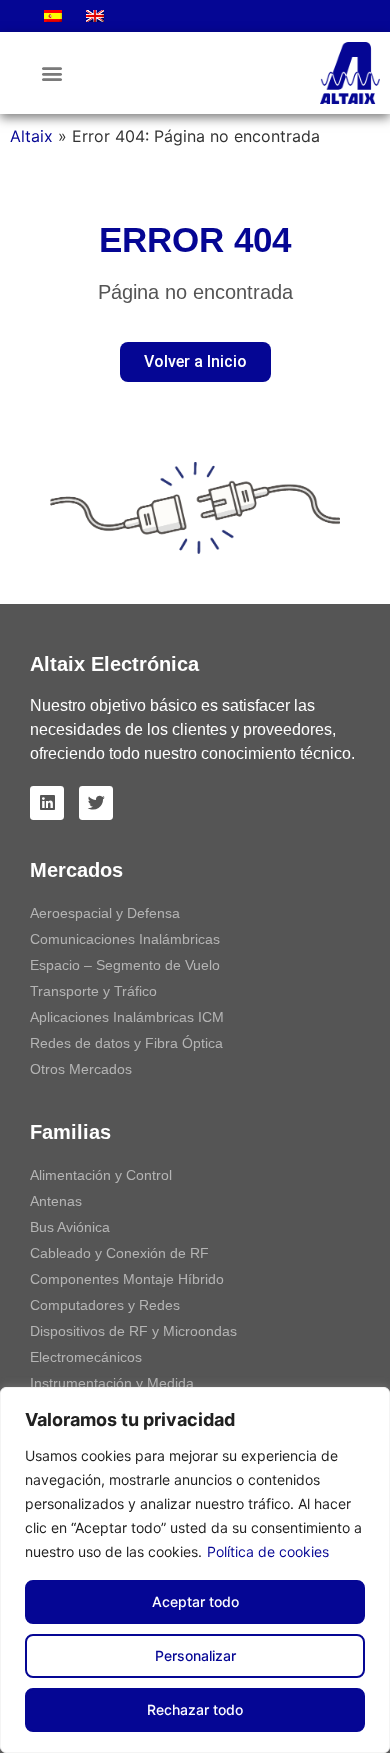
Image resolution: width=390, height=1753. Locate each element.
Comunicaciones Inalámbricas (125, 939)
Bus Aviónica (70, 1227)
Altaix (31, 136)
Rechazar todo (195, 1709)
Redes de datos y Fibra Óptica (126, 1043)
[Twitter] (96, 803)
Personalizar (195, 1655)
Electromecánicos (86, 1357)
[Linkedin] (47, 803)
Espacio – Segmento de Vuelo (125, 965)
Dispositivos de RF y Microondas (133, 1331)
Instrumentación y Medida (112, 1383)
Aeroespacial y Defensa (105, 913)
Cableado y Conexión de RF (119, 1253)
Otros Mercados (81, 1069)
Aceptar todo (195, 1601)
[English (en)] (95, 16)
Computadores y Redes (105, 1305)
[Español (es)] (53, 16)
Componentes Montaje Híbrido (127, 1279)
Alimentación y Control (101, 1175)
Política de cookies (268, 1551)
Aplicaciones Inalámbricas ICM (127, 1017)
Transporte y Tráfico (93, 991)
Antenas (56, 1201)
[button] (51, 73)
